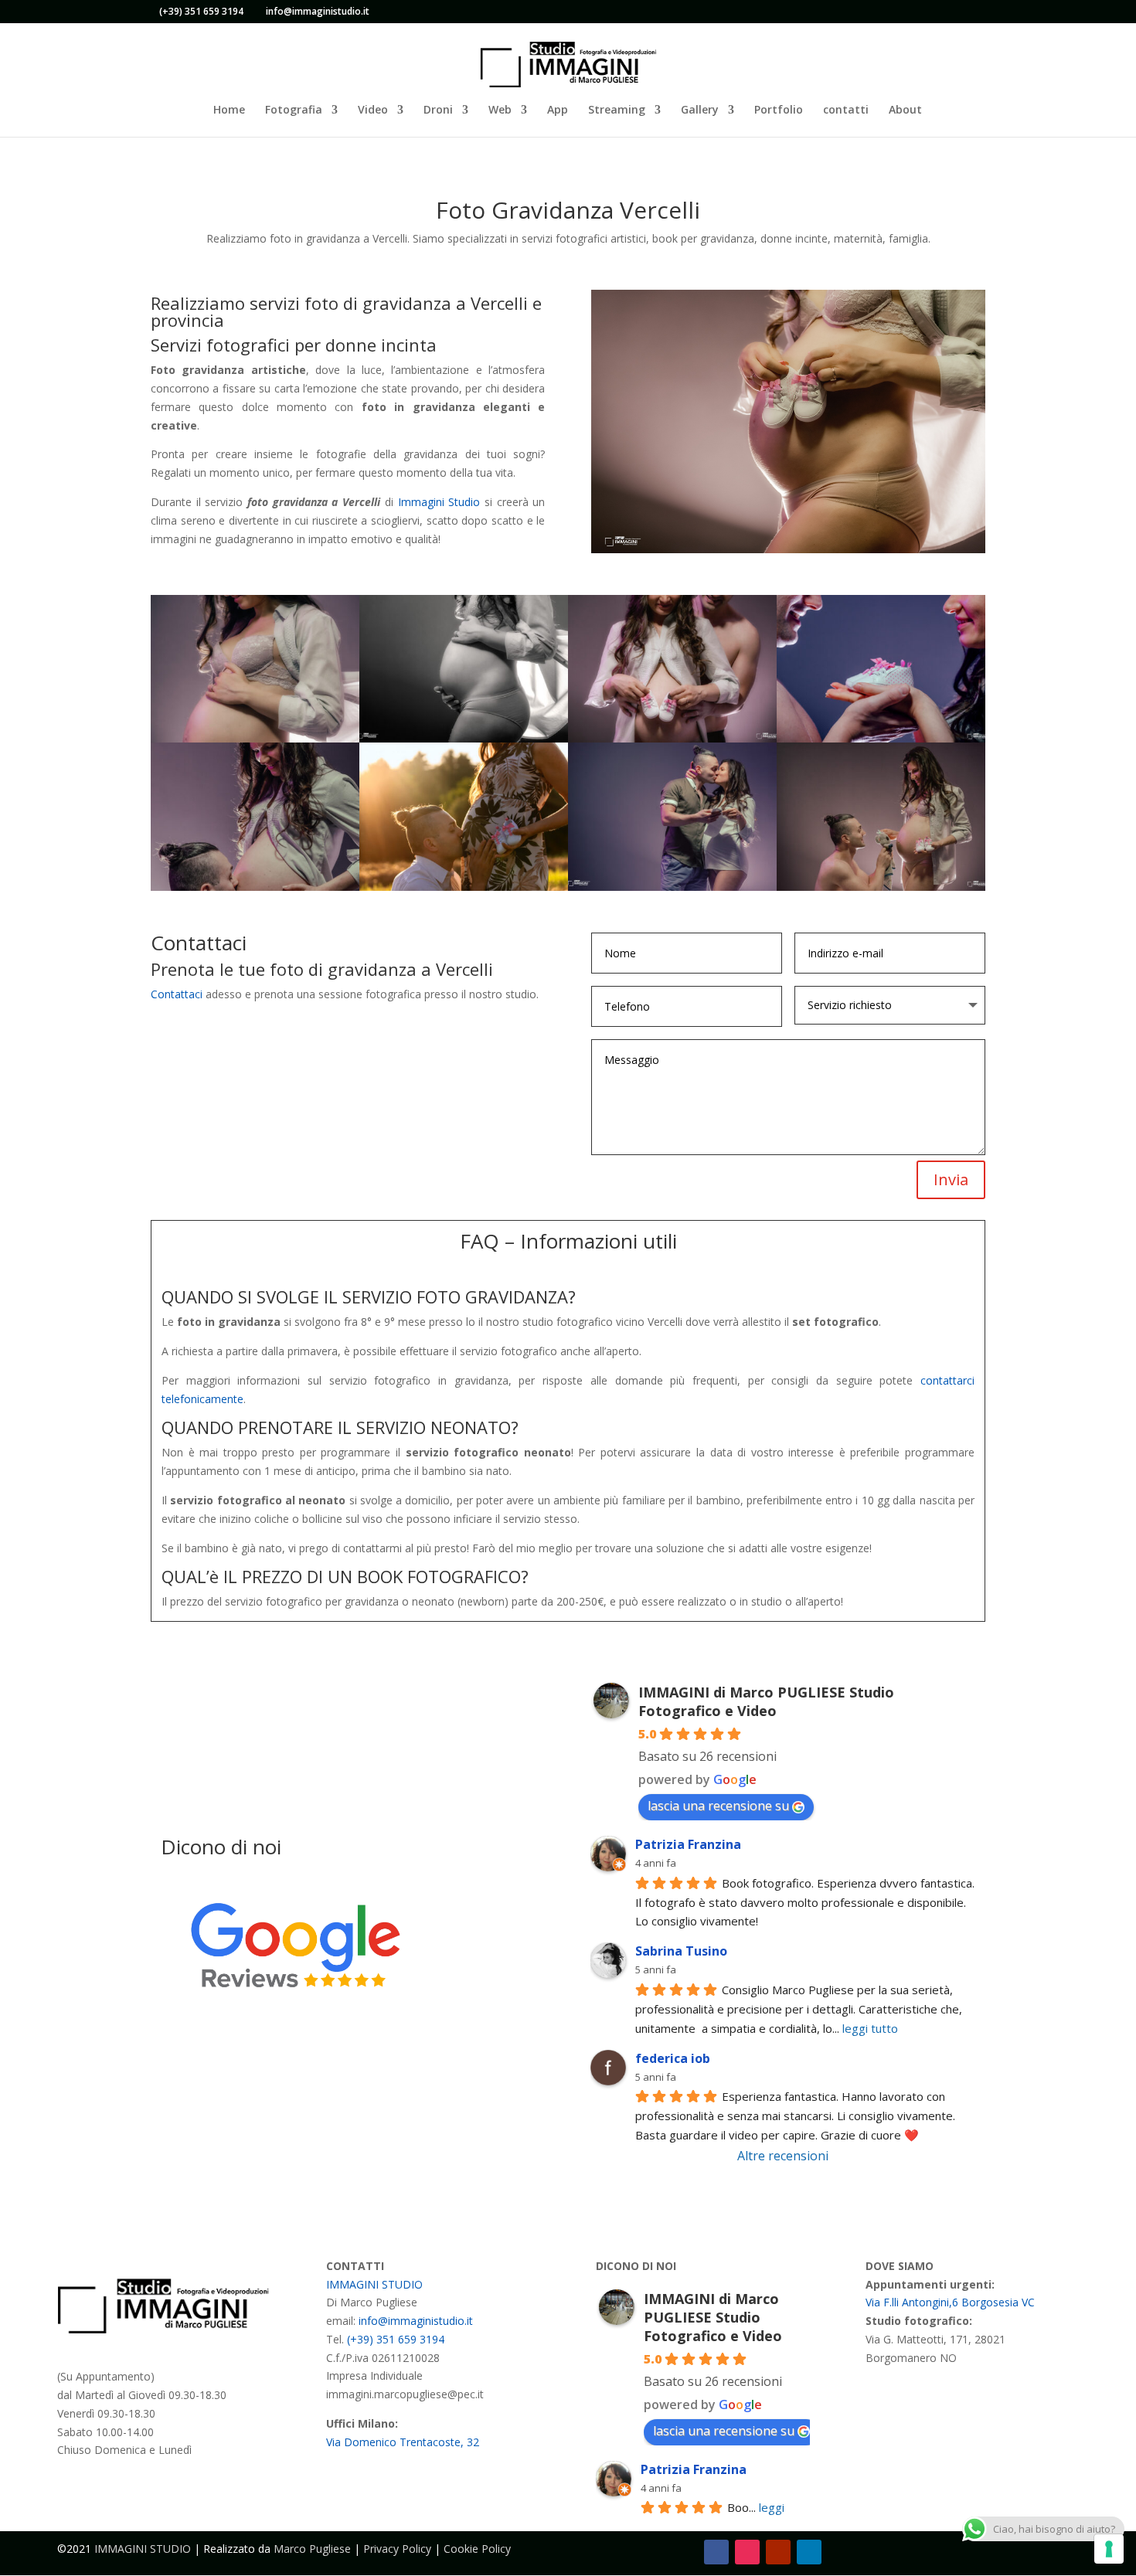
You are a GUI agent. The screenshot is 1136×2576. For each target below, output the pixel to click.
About (905, 110)
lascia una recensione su (718, 1806)
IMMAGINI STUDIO (374, 2284)
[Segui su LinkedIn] (809, 2552)
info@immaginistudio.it (416, 2321)
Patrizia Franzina (688, 1844)
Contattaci (177, 994)
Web (500, 110)
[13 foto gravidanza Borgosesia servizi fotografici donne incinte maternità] (881, 738)
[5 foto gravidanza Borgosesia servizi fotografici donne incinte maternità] (672, 887)
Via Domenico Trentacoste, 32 (403, 2442)
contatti (846, 110)
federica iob (673, 2058)
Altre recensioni (783, 2156)
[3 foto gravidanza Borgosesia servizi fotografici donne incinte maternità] (881, 887)
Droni (438, 110)
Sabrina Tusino (681, 1951)
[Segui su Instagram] (747, 2552)
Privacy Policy (397, 2549)
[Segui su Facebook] (716, 2552)
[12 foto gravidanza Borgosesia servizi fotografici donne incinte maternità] (255, 887)
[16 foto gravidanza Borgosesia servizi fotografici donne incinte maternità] (255, 738)
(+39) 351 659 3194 (201, 11)
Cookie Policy (477, 2549)
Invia (951, 1179)
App (558, 110)
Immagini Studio (439, 502)
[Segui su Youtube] (778, 2552)
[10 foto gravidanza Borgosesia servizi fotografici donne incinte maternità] (464, 887)
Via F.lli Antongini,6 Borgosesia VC (950, 2302)
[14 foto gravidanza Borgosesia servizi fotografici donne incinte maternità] (672, 738)
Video (373, 110)
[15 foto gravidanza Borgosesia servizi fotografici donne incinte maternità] (464, 738)
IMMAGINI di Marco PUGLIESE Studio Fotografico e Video (766, 1701)
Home (229, 110)
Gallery (700, 110)
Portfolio (779, 110)
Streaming (617, 110)
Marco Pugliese (312, 2549)
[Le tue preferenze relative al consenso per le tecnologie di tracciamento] (1109, 2549)
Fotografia (294, 110)
